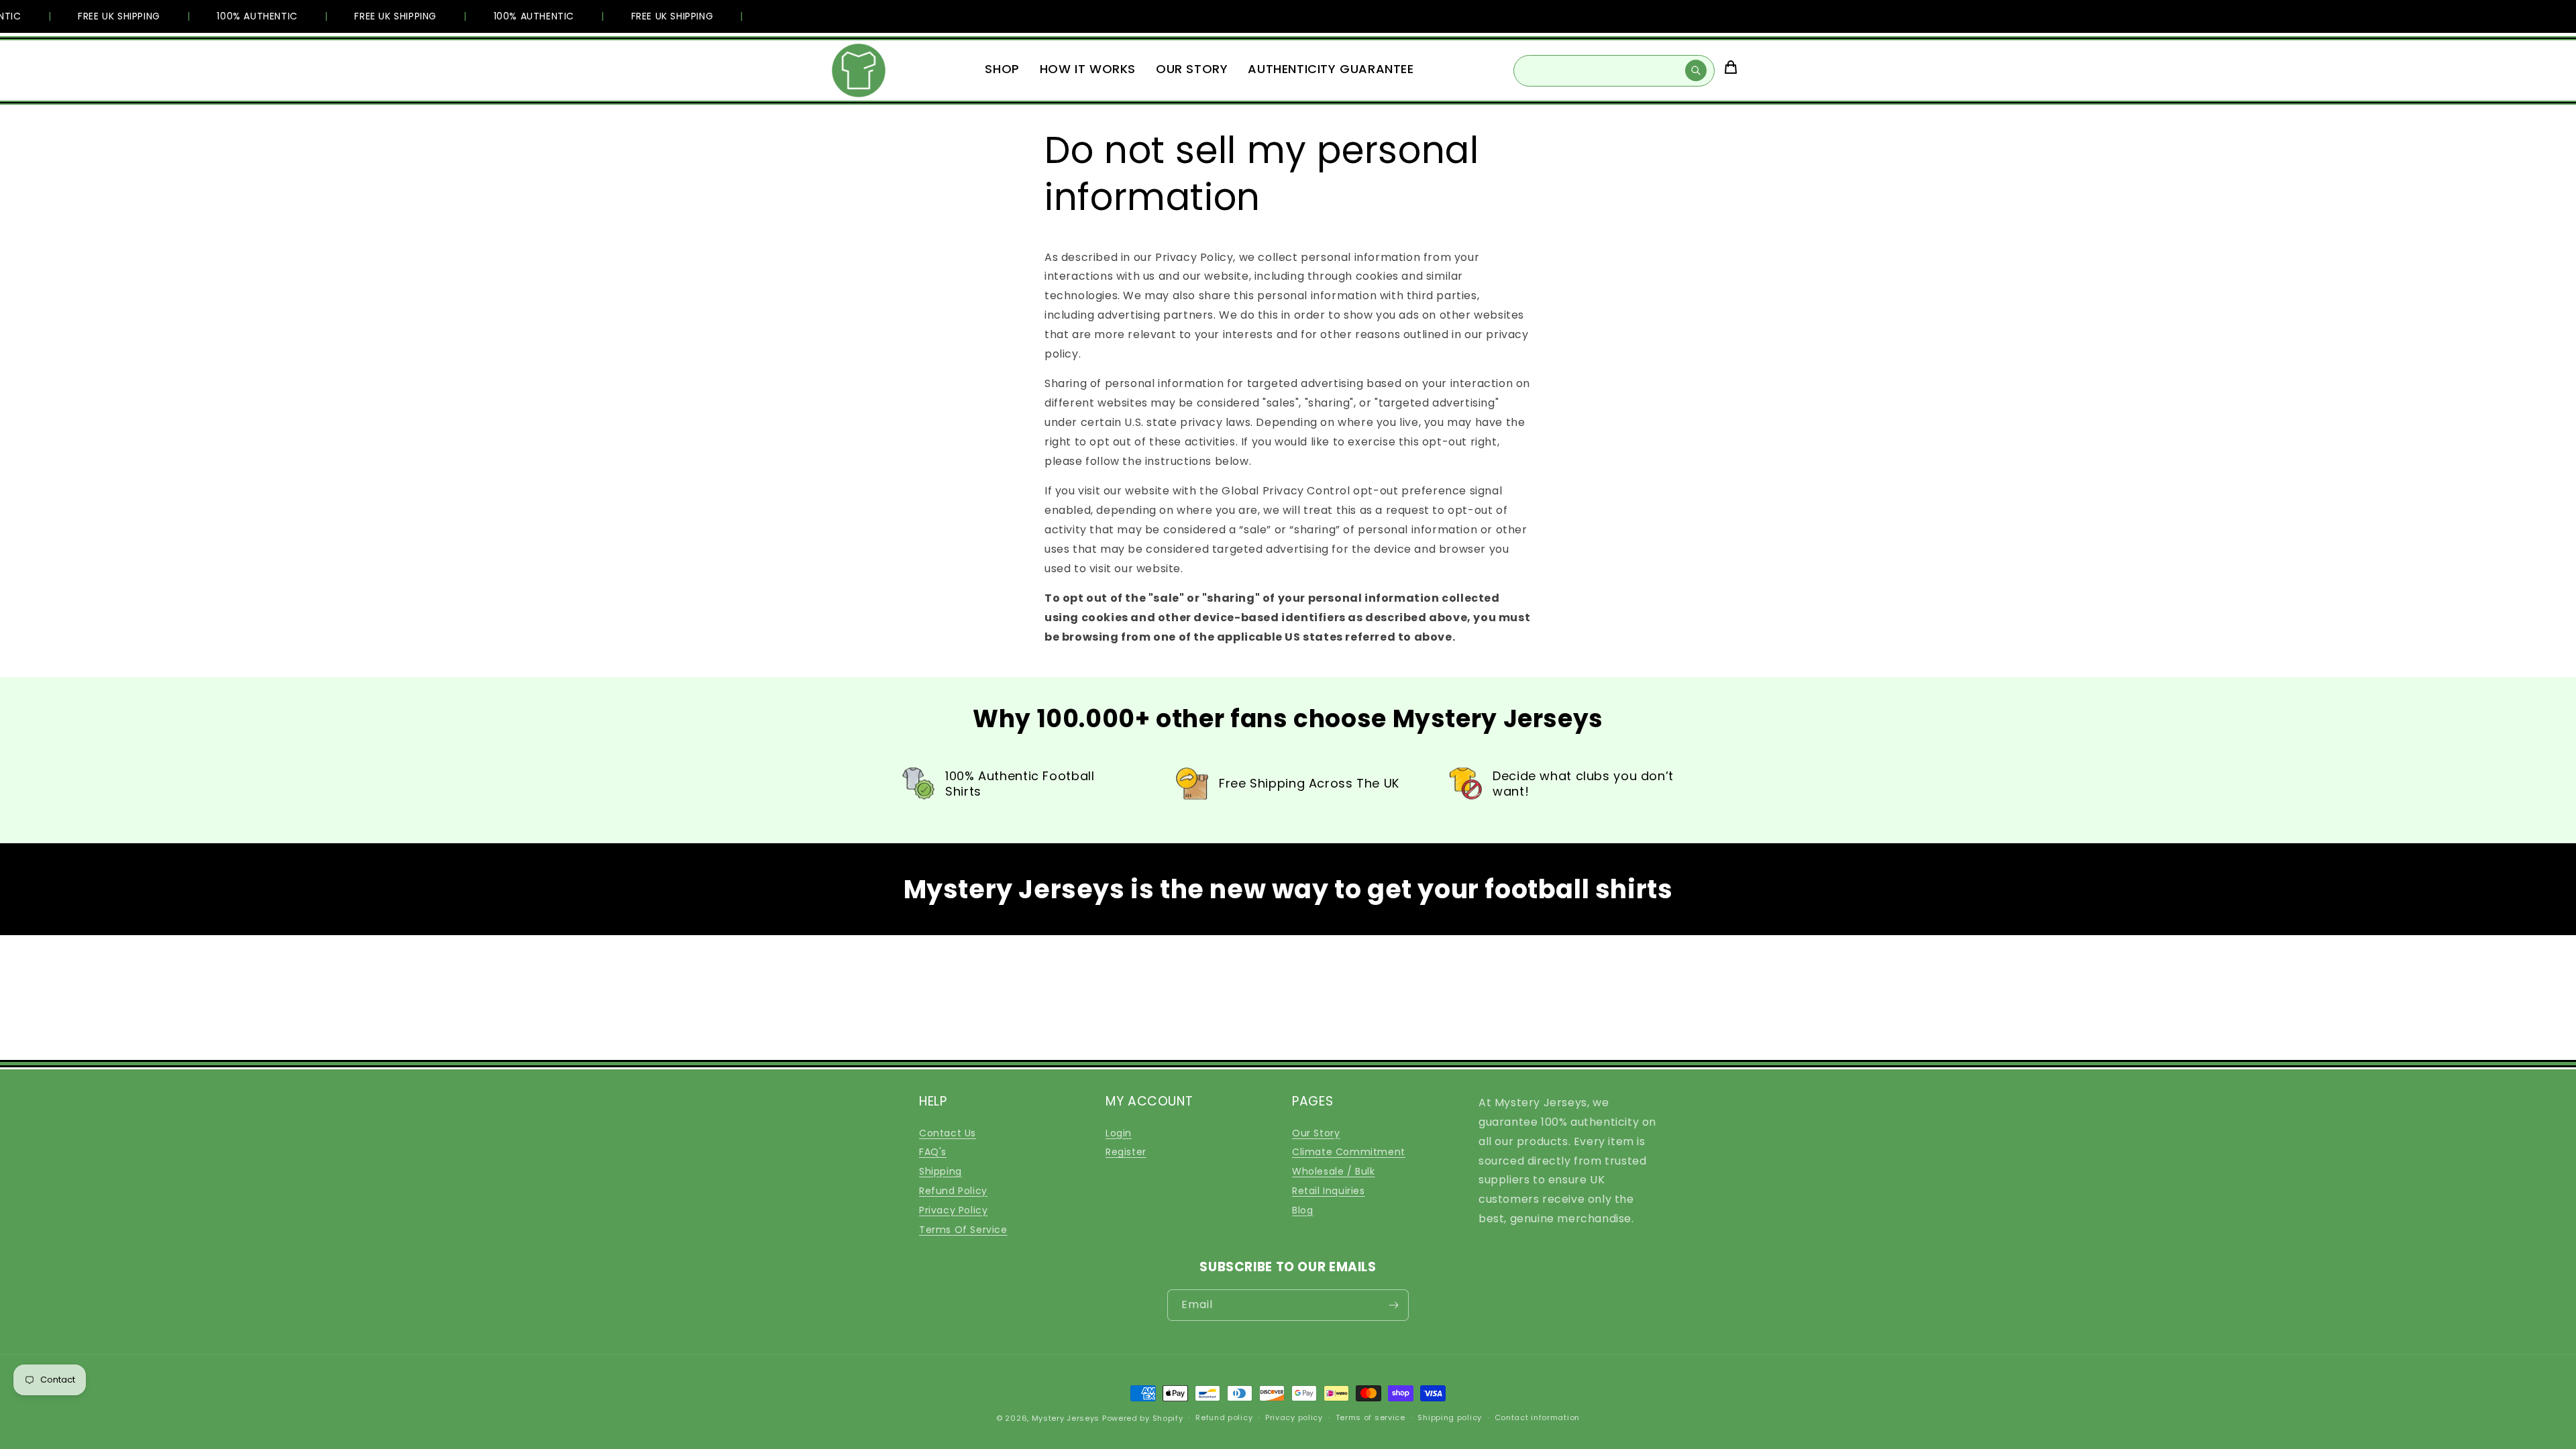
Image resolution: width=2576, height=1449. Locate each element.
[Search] (1696, 70)
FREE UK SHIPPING (101, 16)
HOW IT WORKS (1088, 69)
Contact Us (948, 1133)
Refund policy (1224, 1417)
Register (1126, 1152)
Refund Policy (953, 1191)
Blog (1302, 1210)
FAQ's (933, 1152)
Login (1119, 1133)
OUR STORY (1192, 69)
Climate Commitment (1349, 1152)
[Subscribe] (1393, 1305)
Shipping (941, 1171)
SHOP (1002, 69)
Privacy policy (1294, 1417)
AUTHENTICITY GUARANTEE (1331, 69)
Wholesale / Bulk (1334, 1171)
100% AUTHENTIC (239, 16)
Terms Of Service (963, 1230)
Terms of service (1371, 1417)
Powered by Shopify (1143, 1418)
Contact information (1537, 1417)
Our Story (1316, 1133)
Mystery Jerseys (1066, 1418)
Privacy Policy (953, 1210)
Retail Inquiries (1329, 1191)
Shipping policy (1450, 1417)
